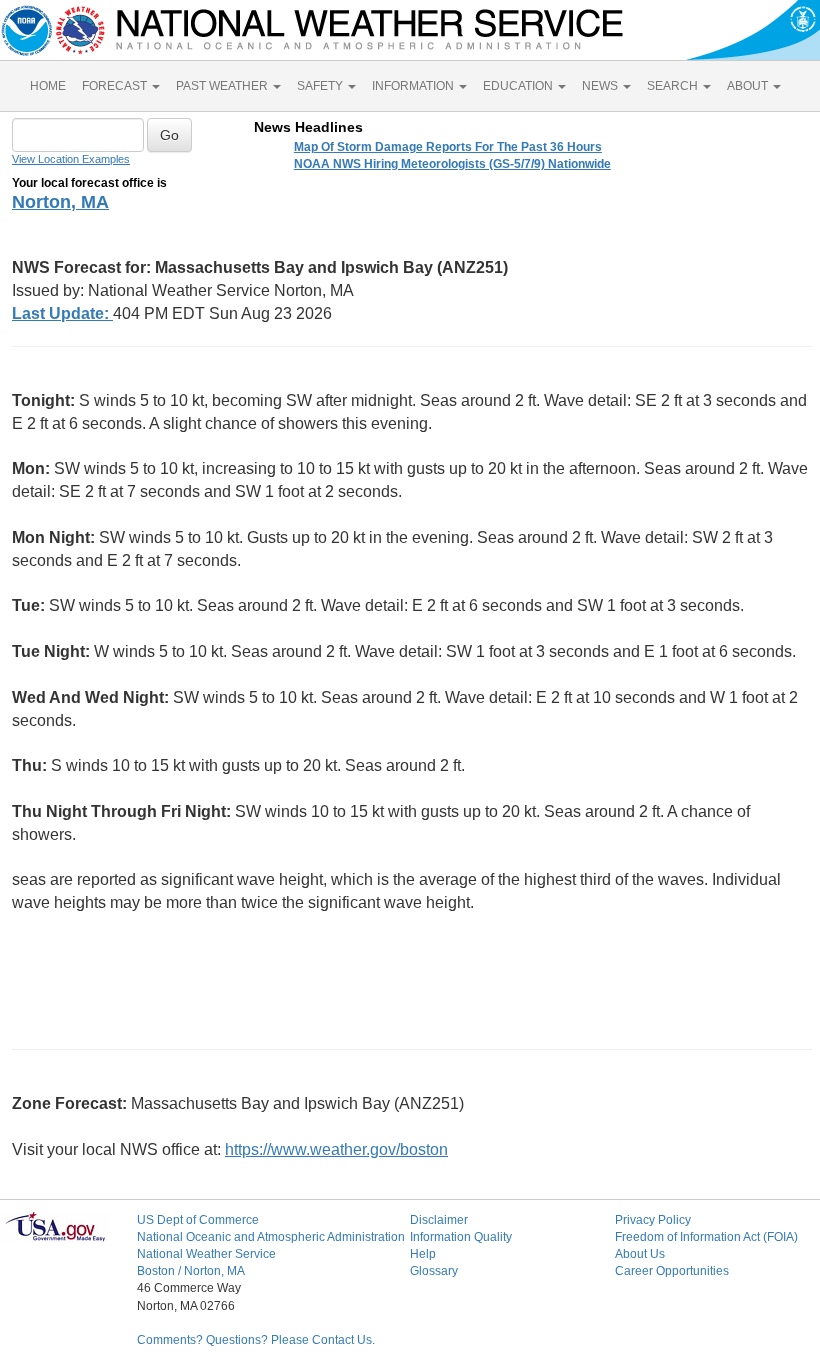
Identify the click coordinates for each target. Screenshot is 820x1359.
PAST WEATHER (223, 86)
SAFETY (321, 86)
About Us (640, 1254)
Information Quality (461, 1237)
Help (423, 1254)
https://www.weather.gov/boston (336, 1149)
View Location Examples (71, 159)
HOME (48, 86)
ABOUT (749, 86)
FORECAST (116, 86)
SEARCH (674, 86)
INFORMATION (414, 86)
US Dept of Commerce (198, 1220)
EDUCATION (519, 86)
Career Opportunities (672, 1271)
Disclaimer (439, 1220)
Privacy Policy (653, 1220)
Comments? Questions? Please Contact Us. (256, 1340)
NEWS (601, 86)
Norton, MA (60, 202)
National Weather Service (206, 1254)
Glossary (434, 1271)
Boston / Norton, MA (191, 1271)
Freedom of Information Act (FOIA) (706, 1237)
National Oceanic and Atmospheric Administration (271, 1237)
